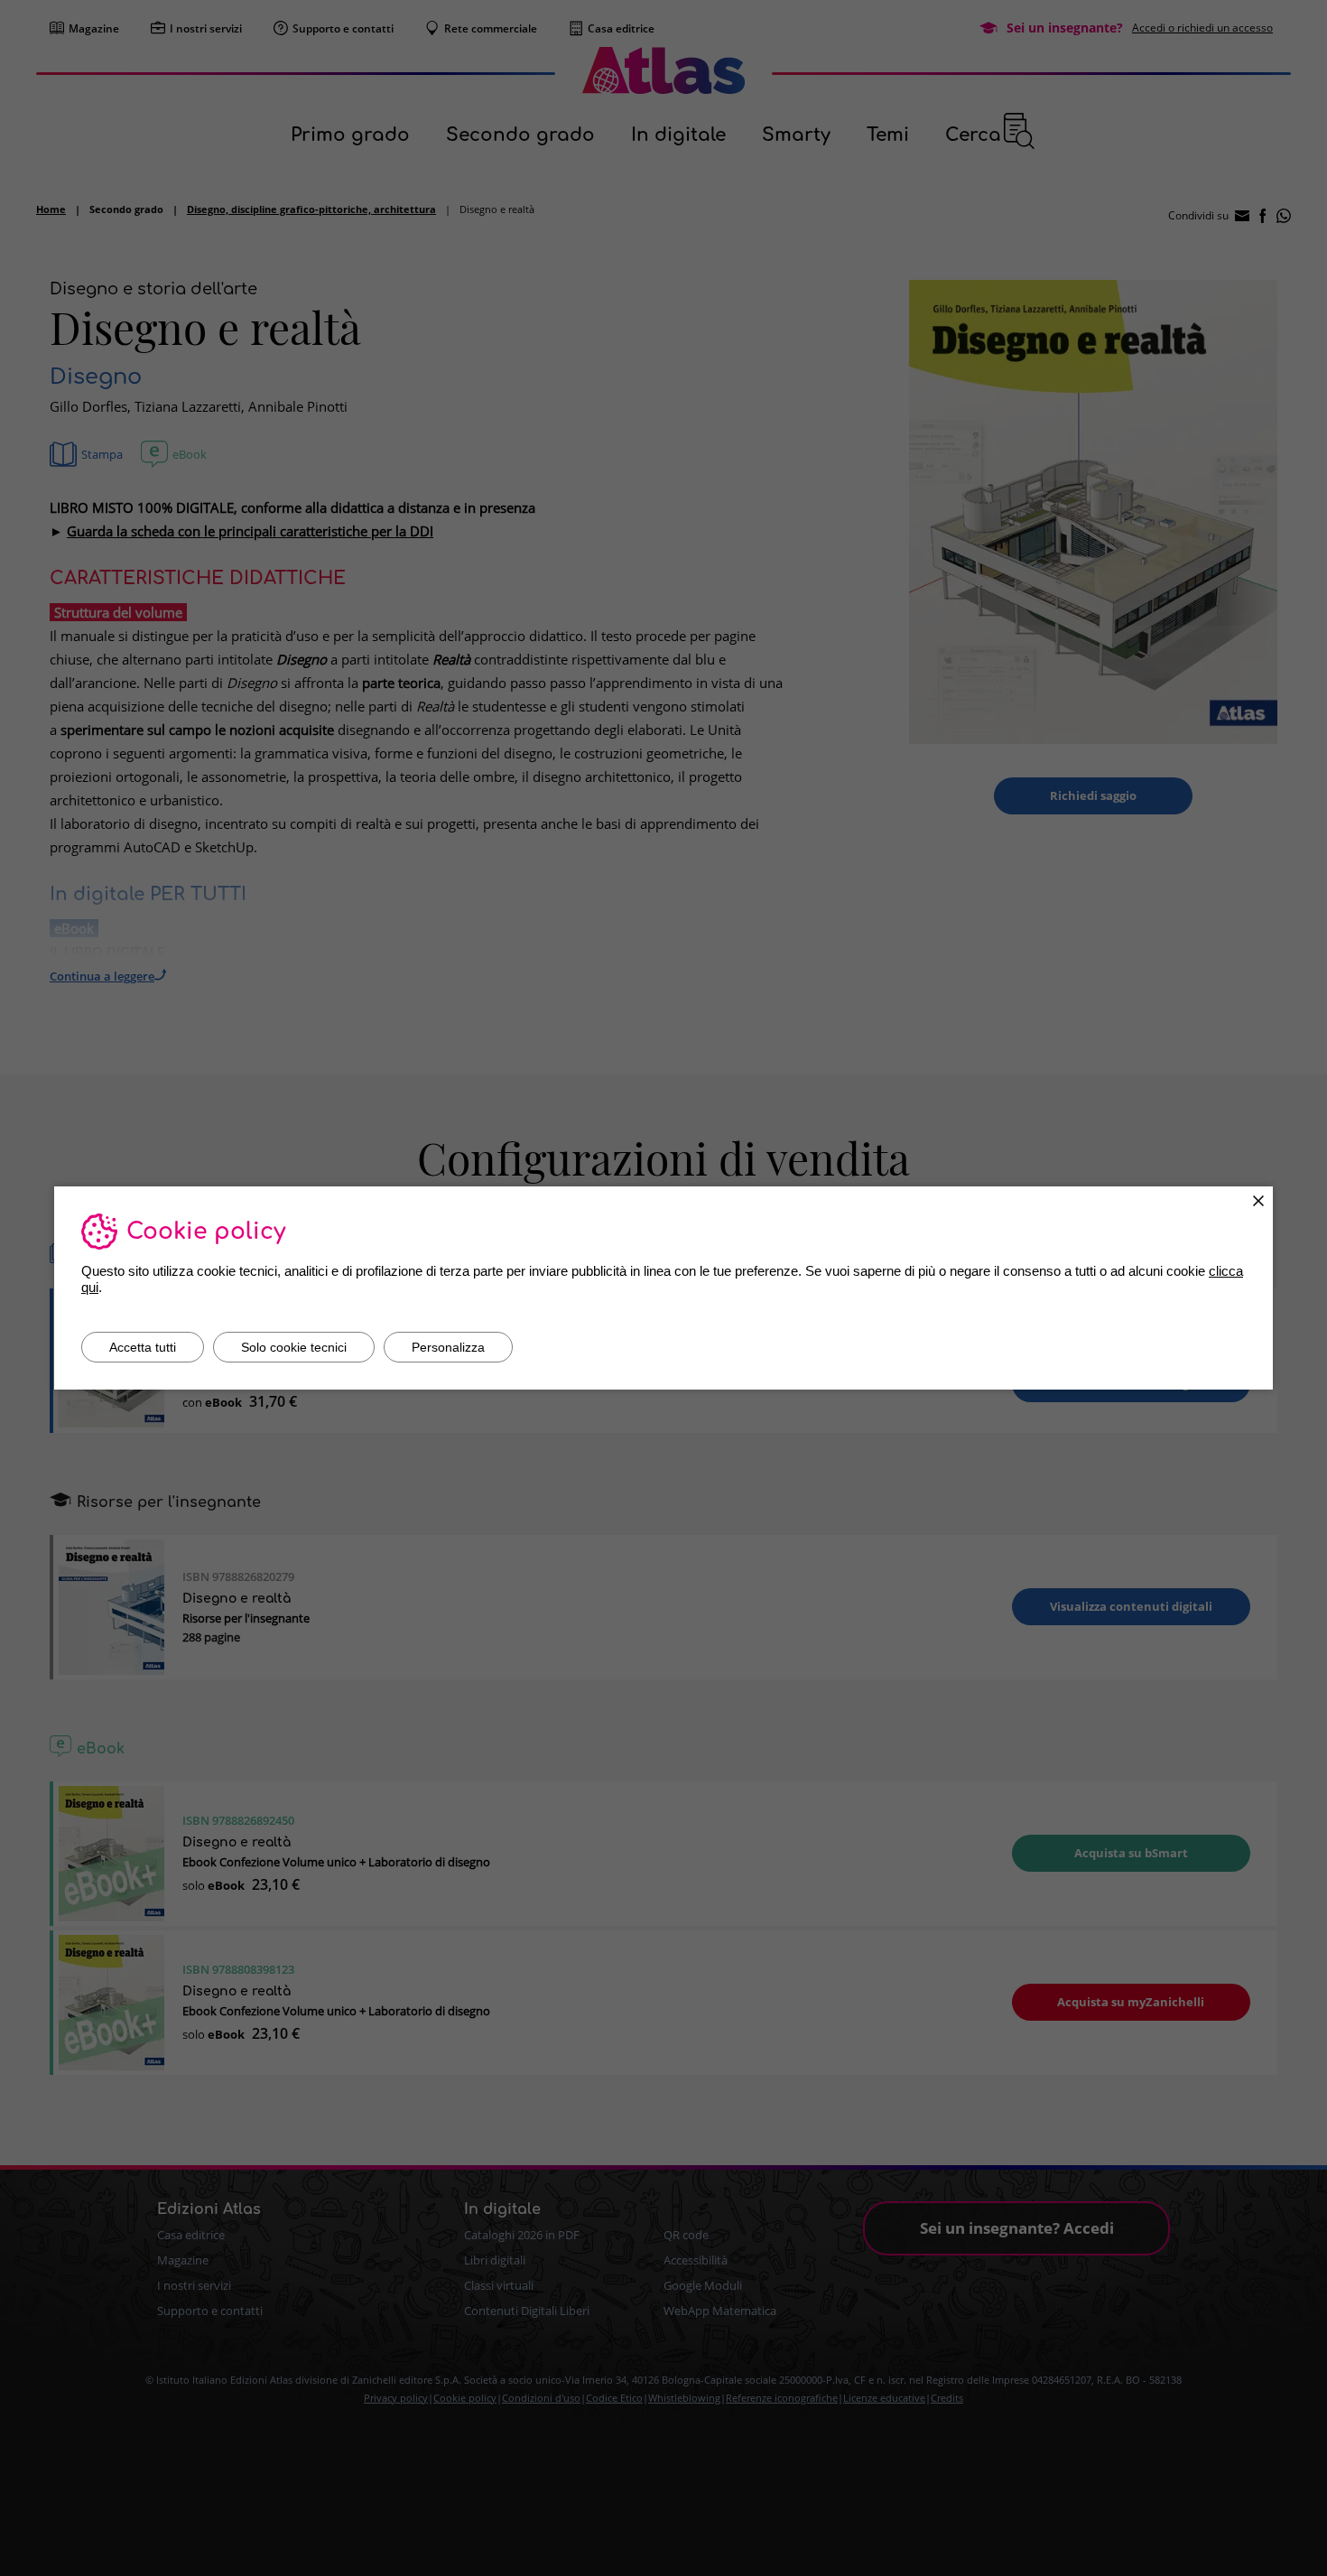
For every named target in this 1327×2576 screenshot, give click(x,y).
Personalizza (448, 1347)
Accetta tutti (143, 1347)
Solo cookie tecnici (294, 1347)
